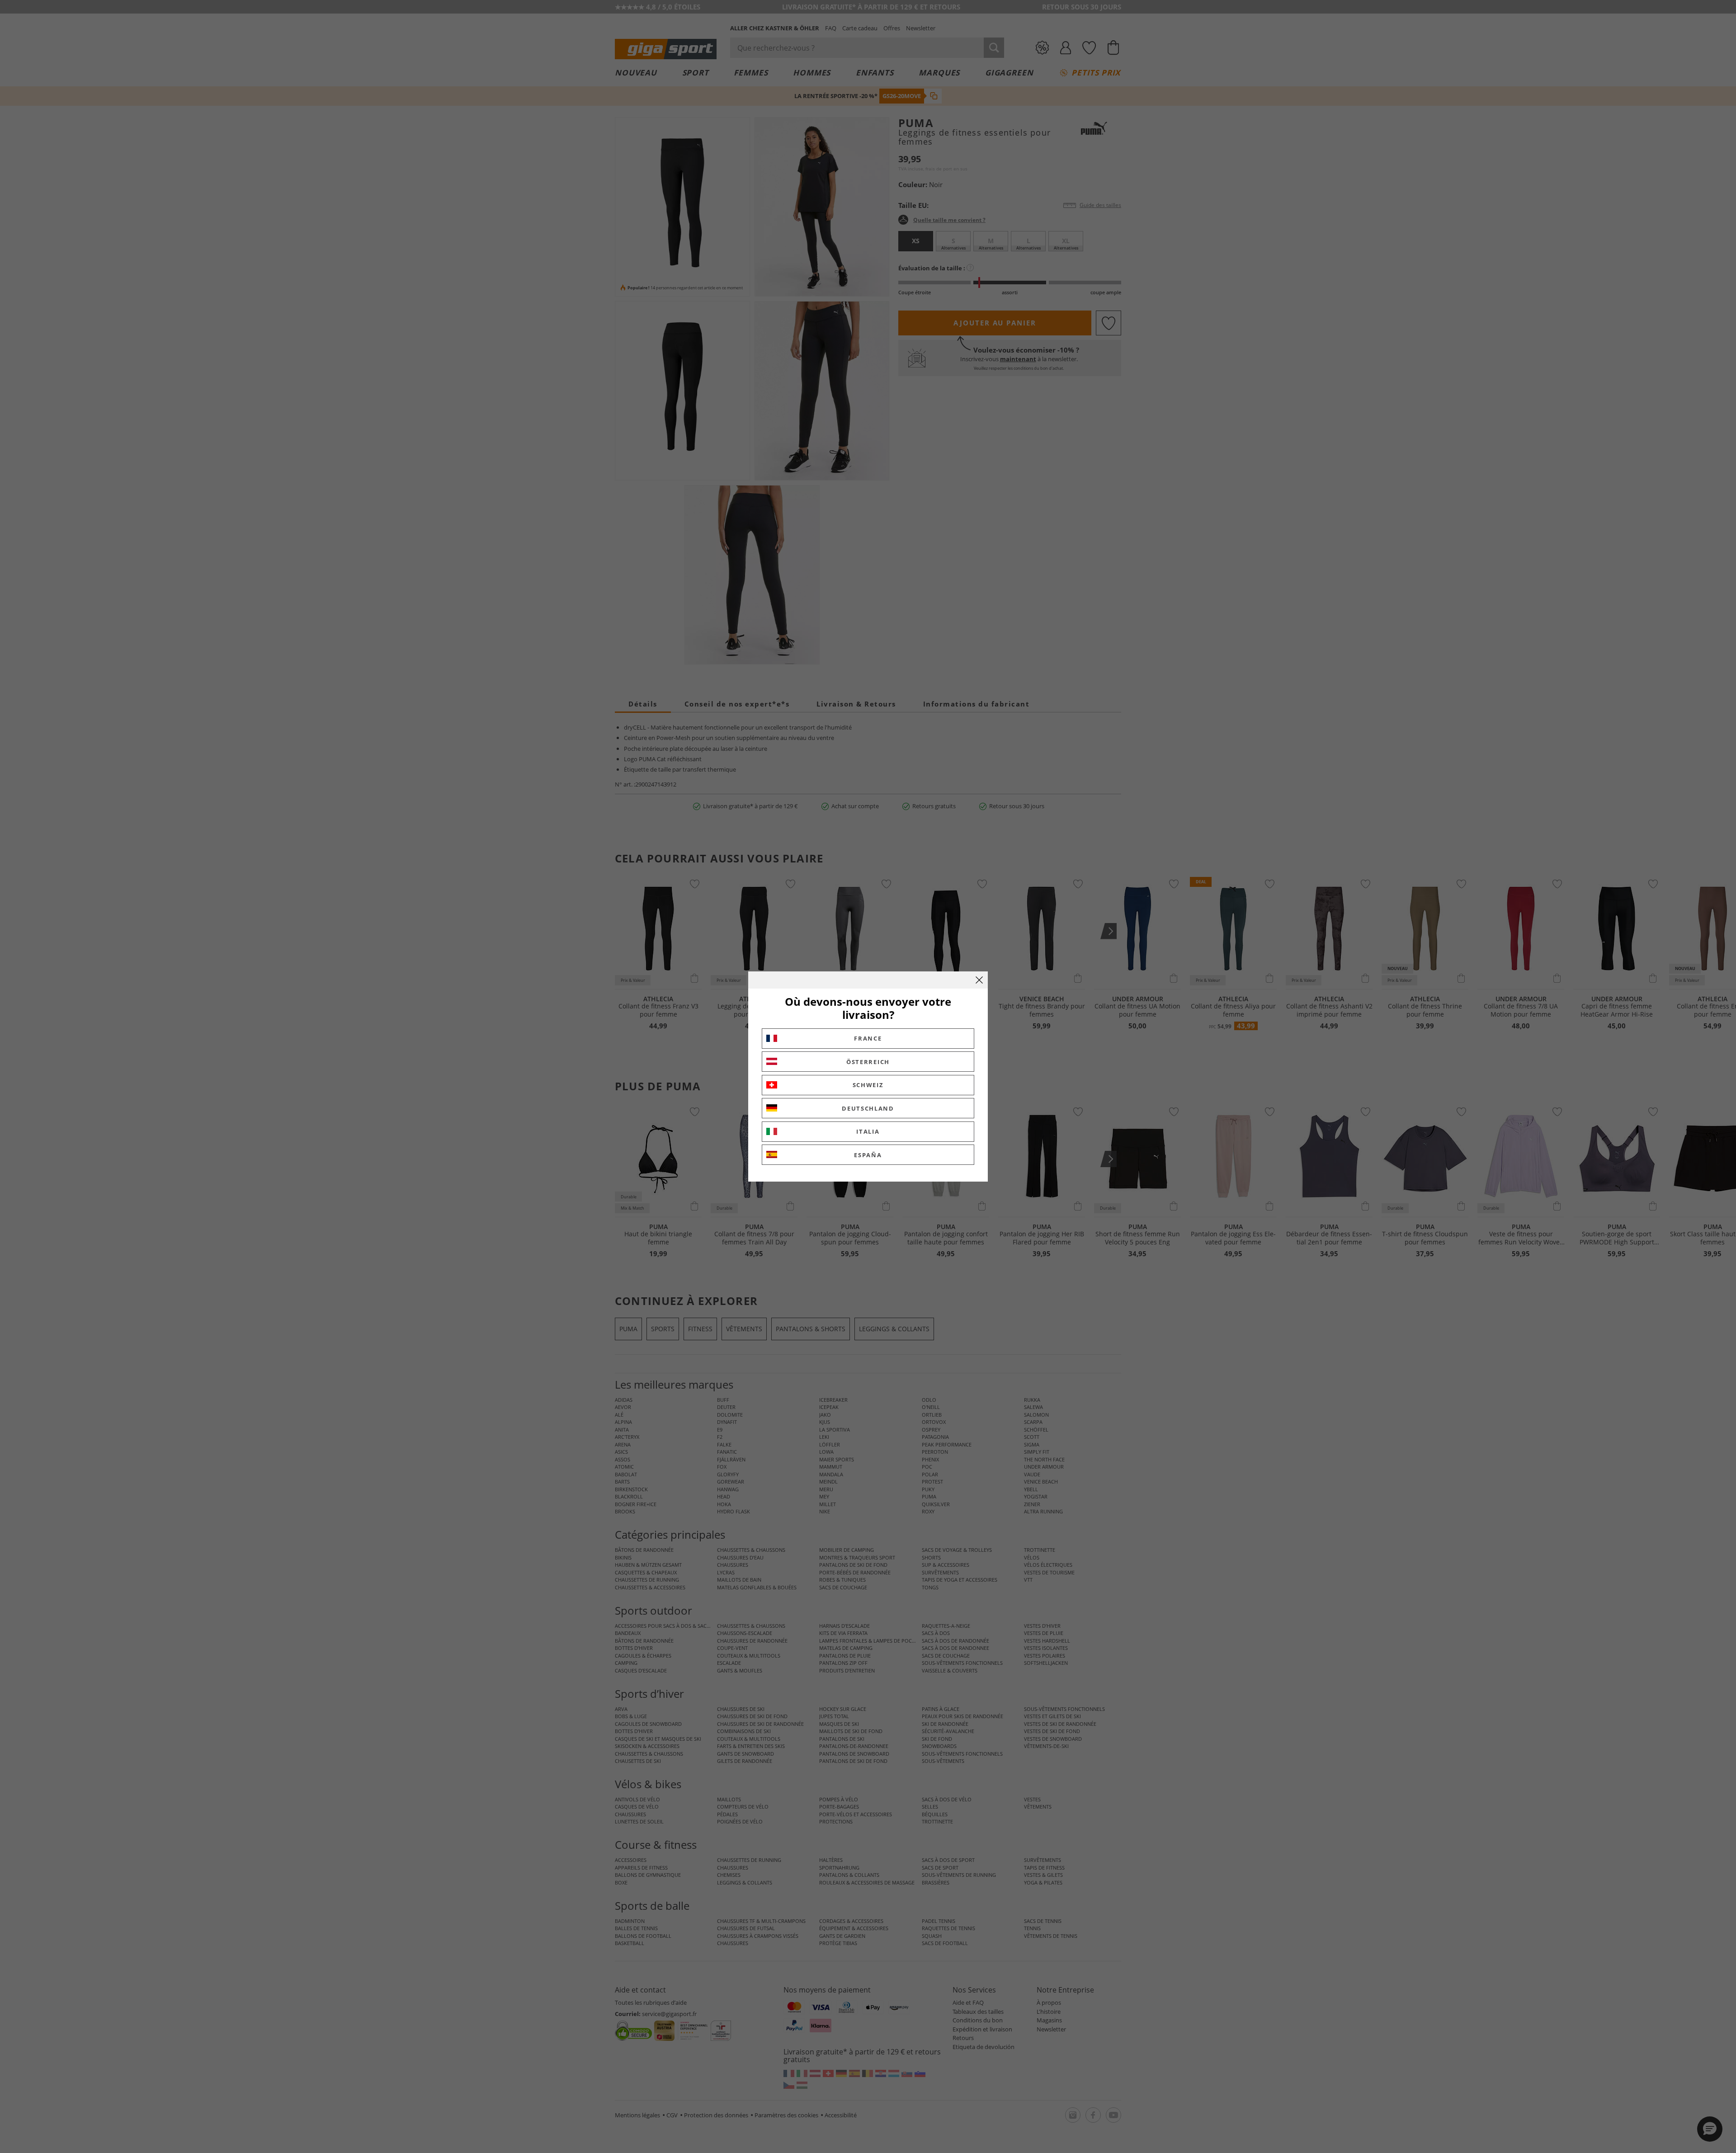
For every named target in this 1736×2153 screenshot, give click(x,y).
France (868, 1038)
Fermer (979, 980)
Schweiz (868, 1085)
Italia (868, 1131)
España (868, 1155)
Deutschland (868, 1108)
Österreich (868, 1062)
